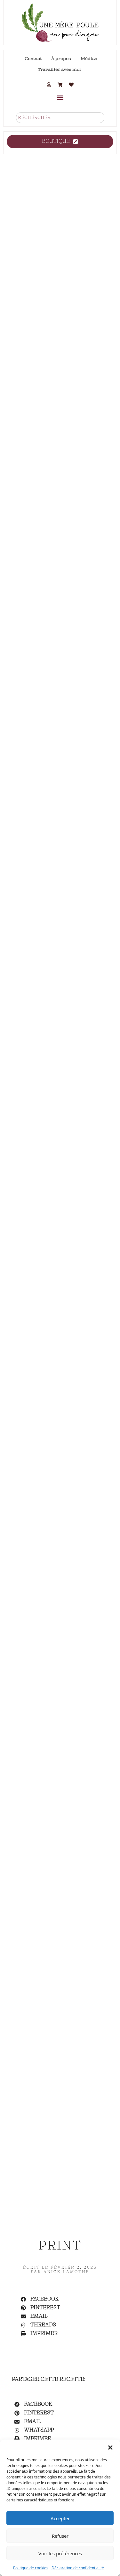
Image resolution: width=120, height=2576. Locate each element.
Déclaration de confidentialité (78, 2568)
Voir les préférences (60, 2553)
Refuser (60, 2536)
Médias (89, 59)
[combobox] (60, 118)
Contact (33, 59)
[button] (110, 2448)
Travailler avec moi (59, 70)
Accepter (60, 2518)
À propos (61, 59)
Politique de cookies (31, 2568)
